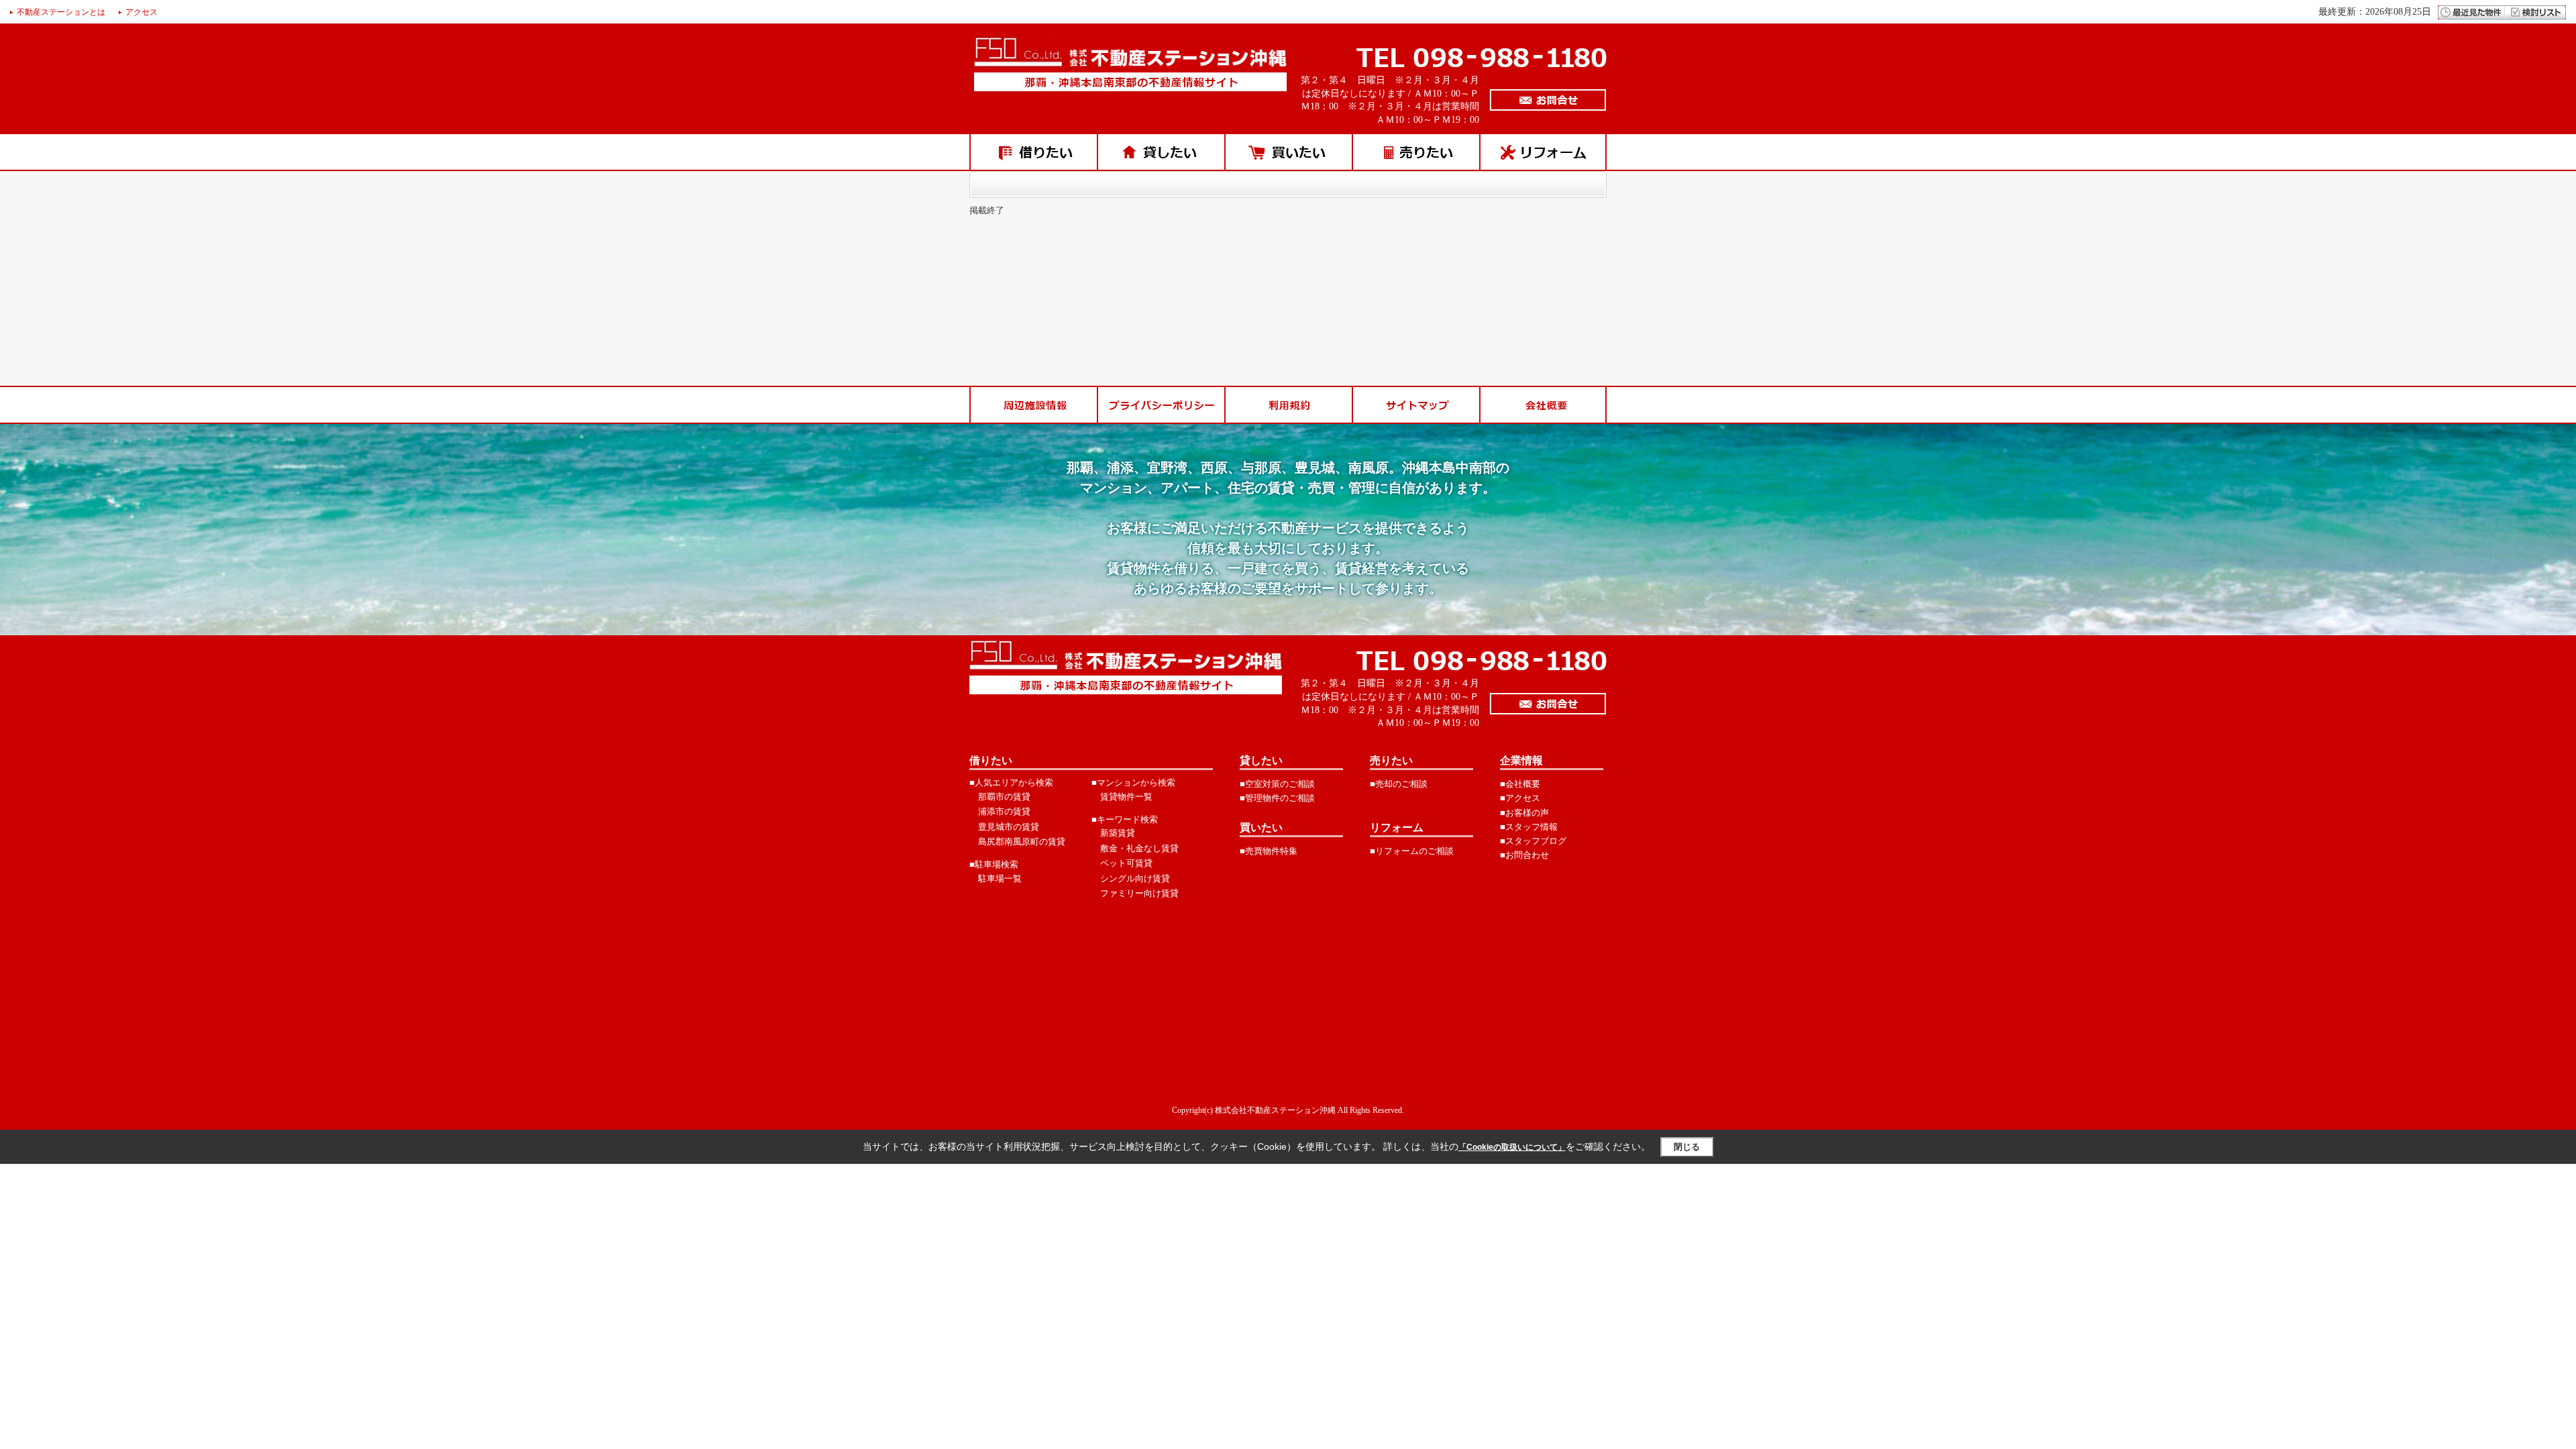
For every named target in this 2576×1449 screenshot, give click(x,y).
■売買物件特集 (1269, 851)
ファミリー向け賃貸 (1139, 893)
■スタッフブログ (1533, 841)
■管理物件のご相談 (1277, 798)
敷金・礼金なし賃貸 (1139, 848)
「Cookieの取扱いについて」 (1512, 1147)
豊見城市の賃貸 (1009, 827)
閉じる (1687, 1147)
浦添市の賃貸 (1004, 811)
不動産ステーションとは (61, 12)
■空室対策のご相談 (1277, 784)
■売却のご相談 (1399, 784)
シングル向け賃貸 (1135, 878)
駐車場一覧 (1000, 878)
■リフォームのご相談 (1412, 851)
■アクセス (1520, 798)
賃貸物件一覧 (1126, 797)
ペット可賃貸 (1126, 863)
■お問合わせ (1524, 855)
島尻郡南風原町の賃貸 (1022, 842)
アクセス (142, 12)
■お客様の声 (1524, 813)
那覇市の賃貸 (1004, 797)
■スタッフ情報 (1529, 827)
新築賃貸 (1118, 833)
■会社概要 (1520, 784)
